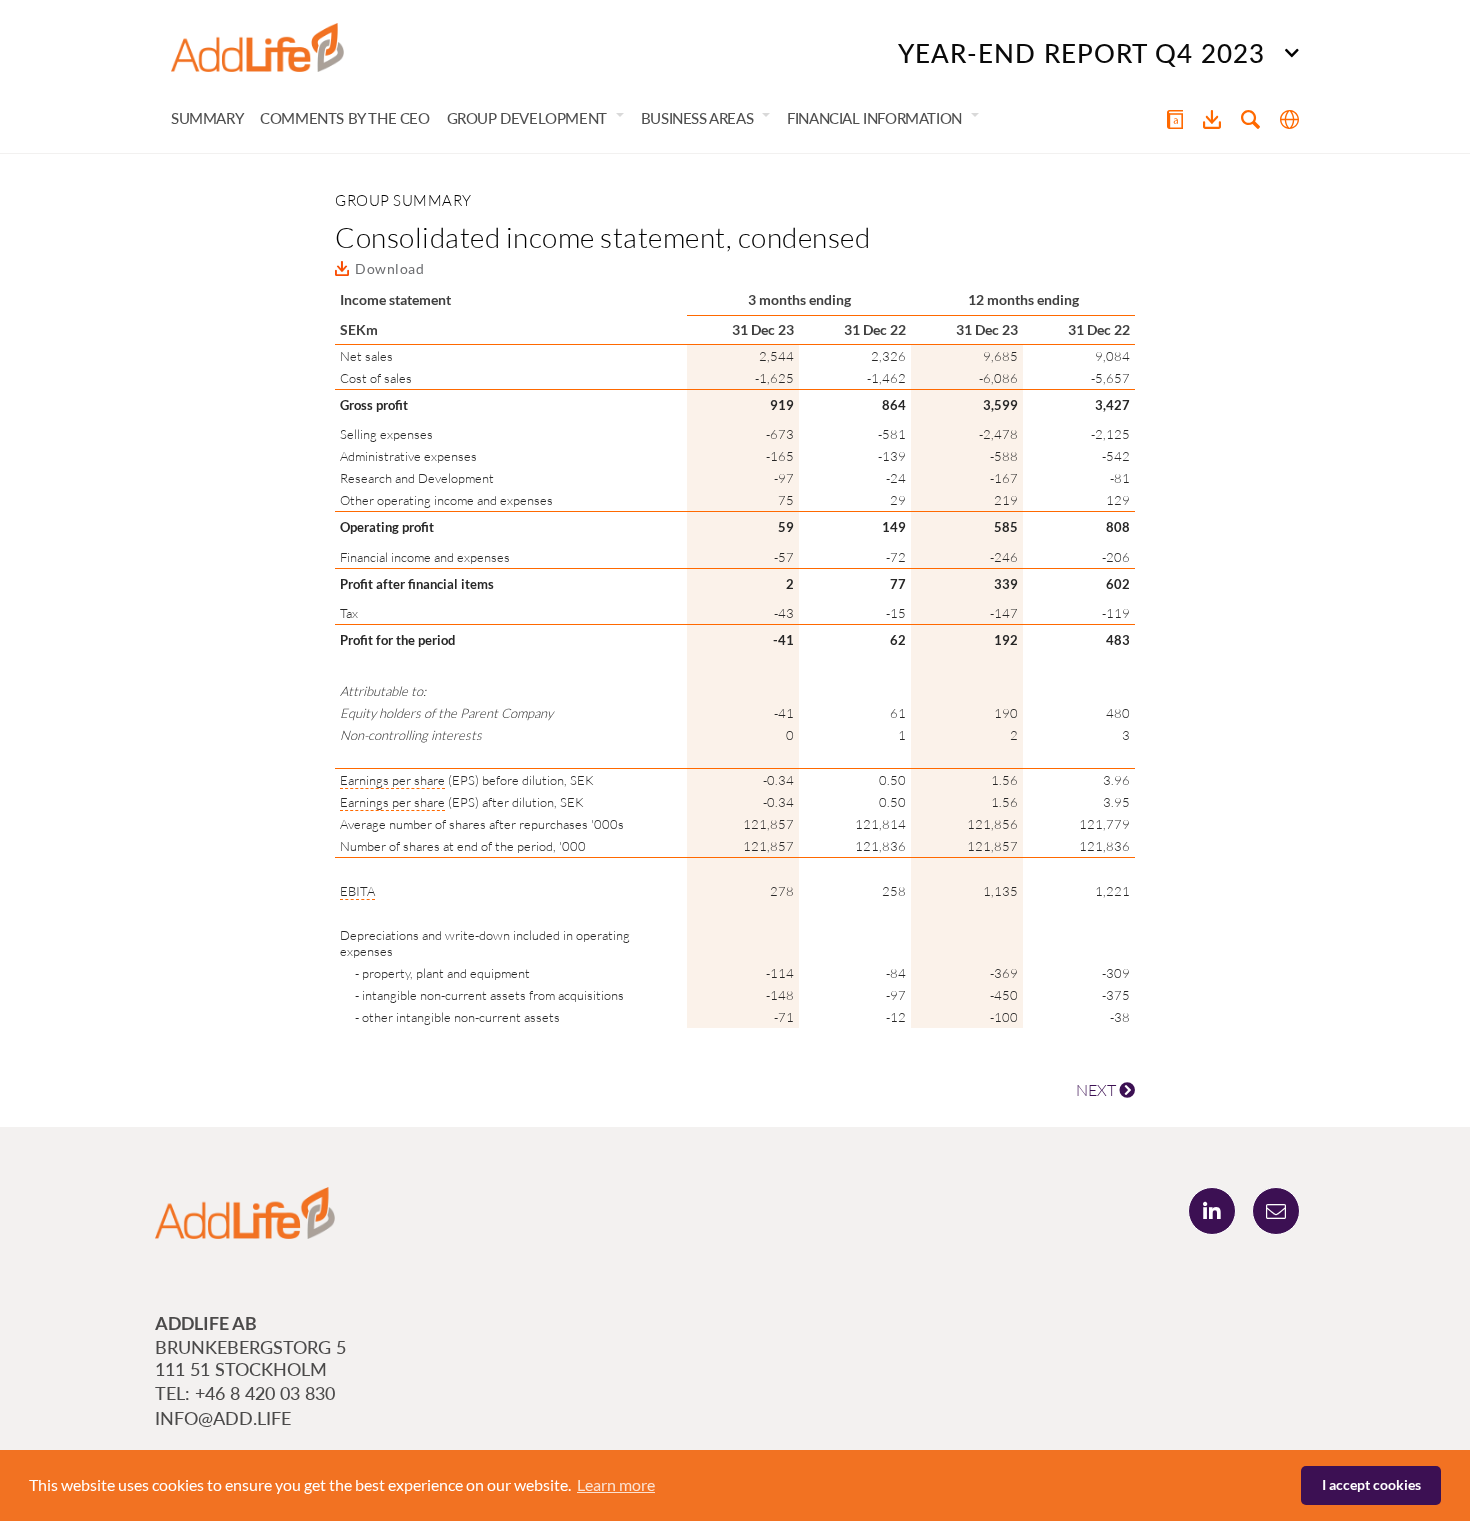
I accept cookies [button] (1371, 1484)
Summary (207, 118)
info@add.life (223, 1418)
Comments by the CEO (344, 118)
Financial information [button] (874, 118)
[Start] (257, 48)
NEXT (1097, 1090)
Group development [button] (527, 118)
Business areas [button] (697, 118)
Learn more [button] (616, 1484)
